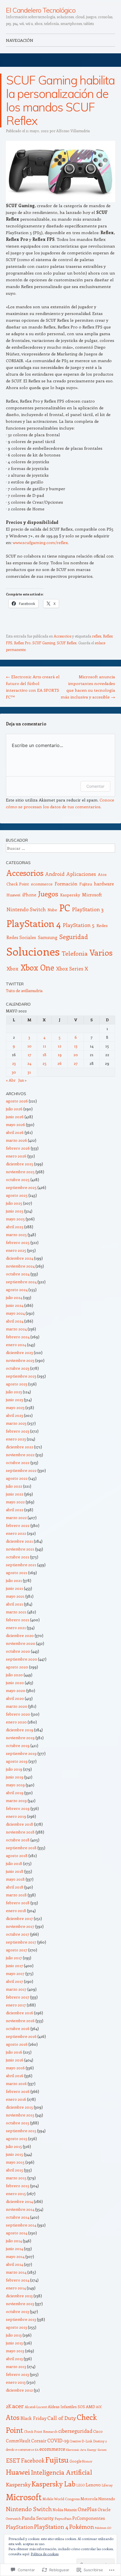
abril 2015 (14, 2170)
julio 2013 (14, 2335)
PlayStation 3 (88, 909)
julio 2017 (14, 1958)
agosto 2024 (17, 1290)
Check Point (18, 884)
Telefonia (75, 953)
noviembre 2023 (20, 1360)
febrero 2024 (18, 1337)
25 (44, 1063)
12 (60, 1046)
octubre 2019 (18, 1745)
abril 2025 (15, 1227)
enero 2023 (16, 1439)
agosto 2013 (16, 2327)
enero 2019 (16, 1816)
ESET (13, 2460)
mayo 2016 (15, 2068)
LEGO (80, 2485)
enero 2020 (16, 1722)
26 (60, 1063)
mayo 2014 (15, 2256)
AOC (99, 2407)
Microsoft (92, 894)
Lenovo (93, 2485)
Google (75, 2461)
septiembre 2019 (21, 1753)
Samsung (48, 937)
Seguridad (74, 937)
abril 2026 (15, 1132)
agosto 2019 (17, 1761)
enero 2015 (16, 2194)
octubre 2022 (18, 1462)
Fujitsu (86, 884)
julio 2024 (14, 1297)
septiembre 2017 (21, 1942)
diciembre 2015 (19, 2107)
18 (44, 1055)
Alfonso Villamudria (73, 131)
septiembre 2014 (21, 2225)
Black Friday (33, 2418)
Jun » (23, 1080)
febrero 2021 (18, 1620)
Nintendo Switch (26, 909)
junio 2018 (15, 1871)
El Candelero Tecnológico (41, 10)
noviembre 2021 (20, 1549)
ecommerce (42, 884)
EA (37, 2450)
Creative (75, 2441)
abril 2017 (14, 1981)
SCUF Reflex (67, 643)
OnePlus (87, 2509)
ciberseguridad (75, 2431)
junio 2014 (14, 2249)
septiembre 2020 (22, 1659)
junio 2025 (15, 1211)
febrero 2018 (18, 1903)
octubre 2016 (18, 2028)
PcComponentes (89, 2518)
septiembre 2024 (21, 1282)
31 (29, 1072)
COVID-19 (58, 2440)
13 (76, 1046)
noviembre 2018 (20, 1832)
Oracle (104, 2509)
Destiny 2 (100, 2441)
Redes (102, 925)
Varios (101, 952)
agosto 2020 (17, 1667)
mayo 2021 (15, 1596)
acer (18, 2406)
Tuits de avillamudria (24, 991)
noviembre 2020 (21, 1643)
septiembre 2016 (21, 2036)
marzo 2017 (16, 1989)
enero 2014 (16, 2288)
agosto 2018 (17, 1856)
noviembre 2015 (20, 2115)
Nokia (58, 2509)
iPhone (29, 895)
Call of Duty (62, 2418)
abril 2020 (15, 1698)
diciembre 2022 (20, 1447)
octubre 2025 (18, 1179)
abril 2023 (14, 1415)
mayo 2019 (15, 1785)
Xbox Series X (72, 969)
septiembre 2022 (21, 1470)
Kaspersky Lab (53, 2484)
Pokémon (82, 2526)
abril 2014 (14, 2264)
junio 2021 (14, 1588)
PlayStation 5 (79, 925)
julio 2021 (14, 1580)
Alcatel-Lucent (36, 2407)
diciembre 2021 (19, 1541)
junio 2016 (15, 2060)
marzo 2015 (16, 2178)
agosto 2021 (17, 1573)
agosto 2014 (17, 2233)
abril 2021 (14, 1604)
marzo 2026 (16, 1140)
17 (29, 1055)
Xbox (13, 969)
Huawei (13, 895)
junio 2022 (15, 1494)
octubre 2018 (18, 1840)
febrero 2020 (18, 1714)
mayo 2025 (15, 1219)
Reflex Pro (22, 643)
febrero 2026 (18, 1148)
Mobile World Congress (61, 2499)
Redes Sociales (21, 937)
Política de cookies (45, 2554)
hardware (104, 884)
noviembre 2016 (20, 2021)
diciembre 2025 (20, 1164)
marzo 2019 (16, 1800)
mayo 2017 (15, 1973)
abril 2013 (14, 2359)
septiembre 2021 (21, 1565)
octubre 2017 (18, 1934)
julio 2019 (14, 1769)
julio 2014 (14, 2241)
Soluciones (33, 951)
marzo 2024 (16, 1329)
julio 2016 (14, 2052)
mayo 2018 (15, 1879)
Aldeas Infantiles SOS (66, 2407)
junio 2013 (14, 2343)
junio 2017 (14, 1966)
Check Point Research (41, 2431)
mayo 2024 (15, 1313)
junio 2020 (15, 1683)
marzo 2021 (16, 1612)
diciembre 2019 (20, 1730)
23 (14, 1063)
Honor (87, 2461)
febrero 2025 (18, 1242)
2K (9, 2406)
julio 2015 (14, 2146)
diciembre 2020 (20, 1635)
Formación (66, 883)
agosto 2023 (17, 1384)
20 (76, 1055)
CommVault (18, 2441)
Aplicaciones (81, 874)
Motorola (89, 2499)
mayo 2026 (15, 1124)
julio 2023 (14, 1392)
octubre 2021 (18, 1557)
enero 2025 (16, 1250)
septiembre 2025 (21, 1187)
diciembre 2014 (19, 2201)
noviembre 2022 (20, 1455)
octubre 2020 (18, 1651)
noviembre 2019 (20, 1738)
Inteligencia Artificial (61, 2472)
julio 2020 (14, 1675)
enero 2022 (16, 1533)
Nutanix (70, 2510)
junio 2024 (15, 1305)
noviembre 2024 (20, 1266)
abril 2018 (15, 1887)
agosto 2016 (17, 2044)
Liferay (107, 2485)
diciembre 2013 (19, 2296)
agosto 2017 (17, 1950)
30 (14, 1072)
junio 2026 (15, 1117)
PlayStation (20, 2527)
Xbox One (37, 967)
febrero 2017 (18, 1997)
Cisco (98, 2431)
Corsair (39, 2441)
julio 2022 (14, 1486)
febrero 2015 (18, 2186)
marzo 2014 (16, 2272)
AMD (90, 2406)
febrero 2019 (18, 1808)
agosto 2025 (17, 1195)
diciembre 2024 (20, 1258)
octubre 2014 (18, 2217)
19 (60, 1055)
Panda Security (38, 2518)
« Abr (11, 1080)
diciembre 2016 (20, 2013)
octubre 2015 (18, 2123)
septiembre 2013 (21, 2319)
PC (65, 907)
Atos (102, 874)
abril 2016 (15, 2076)
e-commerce (25, 2449)
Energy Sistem (97, 2450)
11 (44, 1046)
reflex (97, 636)
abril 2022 (15, 1510)
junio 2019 (15, 1777)
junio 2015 (14, 2154)
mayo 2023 (15, 1407)
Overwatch (13, 2519)
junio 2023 (14, 1400)
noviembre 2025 (20, 1172)
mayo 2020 (16, 1690)
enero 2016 (16, 2099)
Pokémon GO (103, 2528)
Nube (52, 910)
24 (29, 1063)
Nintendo (107, 2499)
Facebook (33, 2460)
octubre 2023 (18, 1368)
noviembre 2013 (20, 2304)
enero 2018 (16, 1911)
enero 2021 (16, 1628)
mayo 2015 (15, 2162)
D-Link (87, 2441)
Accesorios (62, 636)
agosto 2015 (17, 2138)
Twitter (15, 984)
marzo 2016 (16, 2083)
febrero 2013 (17, 2374)
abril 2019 (15, 1793)
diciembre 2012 (19, 2390)
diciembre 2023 (19, 1352)
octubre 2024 (18, 1274)
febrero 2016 (18, 2091)
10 (29, 1046)
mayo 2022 (15, 1502)
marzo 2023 (16, 1423)
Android (55, 874)
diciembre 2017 (19, 1918)
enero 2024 (16, 1345)
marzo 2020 (17, 1706)
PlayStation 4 (34, 923)
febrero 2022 (18, 1525)
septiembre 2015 (21, 2131)
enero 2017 (16, 2005)
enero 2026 (16, 1156)
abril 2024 (15, 1321)
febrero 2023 (18, 1431)
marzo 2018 (16, 1895)
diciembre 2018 (20, 1824)
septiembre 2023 (21, 1376)
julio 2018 (14, 1863)
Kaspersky (70, 895)
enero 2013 (16, 2382)
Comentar (95, 786)
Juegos (48, 893)
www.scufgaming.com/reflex (40, 542)
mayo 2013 (15, 2351)
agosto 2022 (17, 1478)
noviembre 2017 (20, 1926)
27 (76, 1063)
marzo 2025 (16, 1235)
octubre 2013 (17, 2311)
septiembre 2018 (21, 1848)
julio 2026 (14, 1109)
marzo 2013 (16, 2366)
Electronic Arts (76, 2450)
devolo (10, 2450)
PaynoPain (63, 2518)
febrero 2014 (18, 2280)
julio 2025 (14, 1203)
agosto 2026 (17, 1101)
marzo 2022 (16, 1517)
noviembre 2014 (20, 2209)
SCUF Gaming (44, 643)
